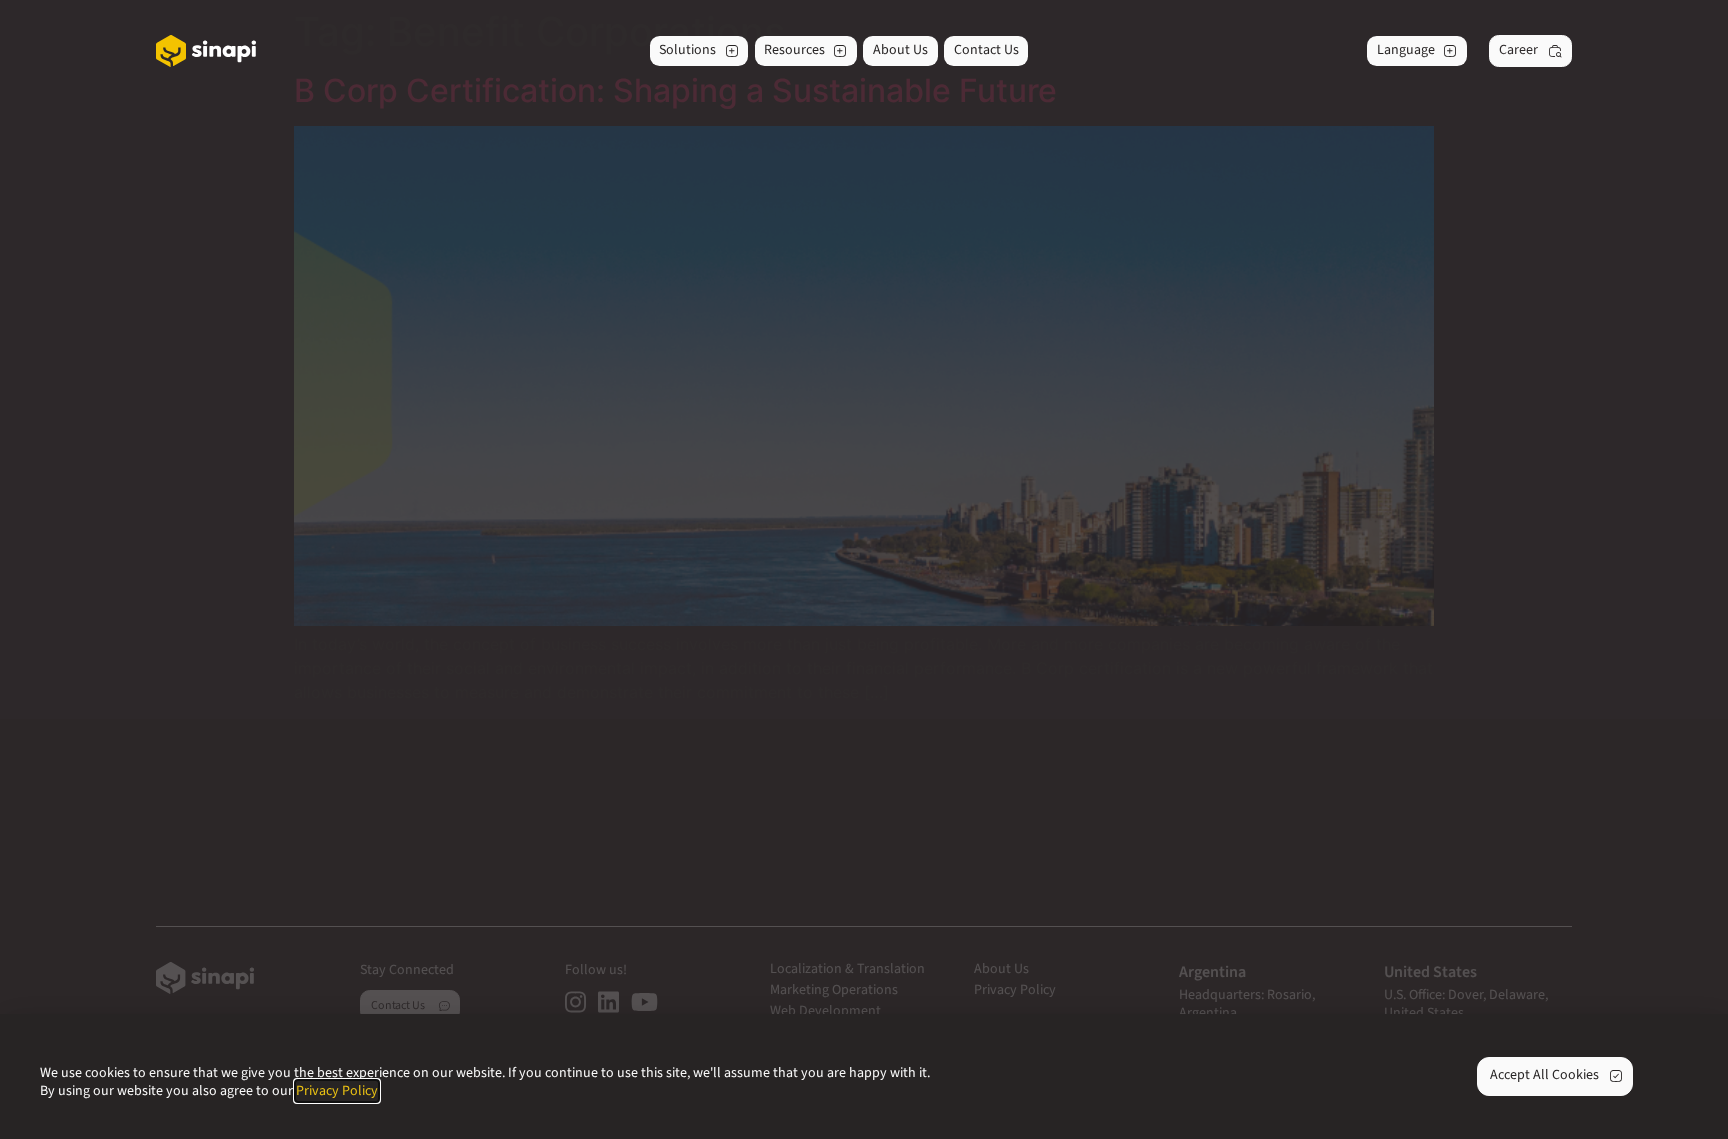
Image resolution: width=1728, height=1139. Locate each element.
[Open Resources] (840, 51)
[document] (864, 569)
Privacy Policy (337, 1091)
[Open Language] (1450, 51)
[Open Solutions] (732, 51)
